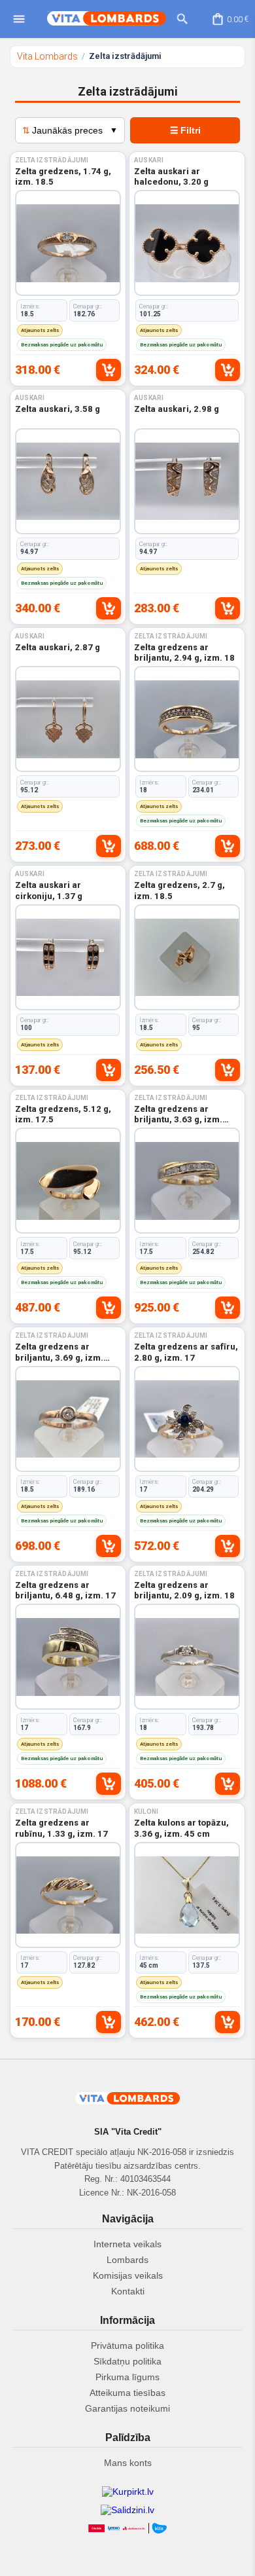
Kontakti (128, 2291)
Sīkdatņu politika (127, 2361)
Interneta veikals (127, 2244)
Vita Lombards (47, 56)
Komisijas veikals (128, 2275)
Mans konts (128, 2463)
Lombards (127, 2260)
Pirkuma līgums (127, 2377)
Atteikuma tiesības (127, 2393)
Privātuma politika (127, 2346)
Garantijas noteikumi (127, 2408)
